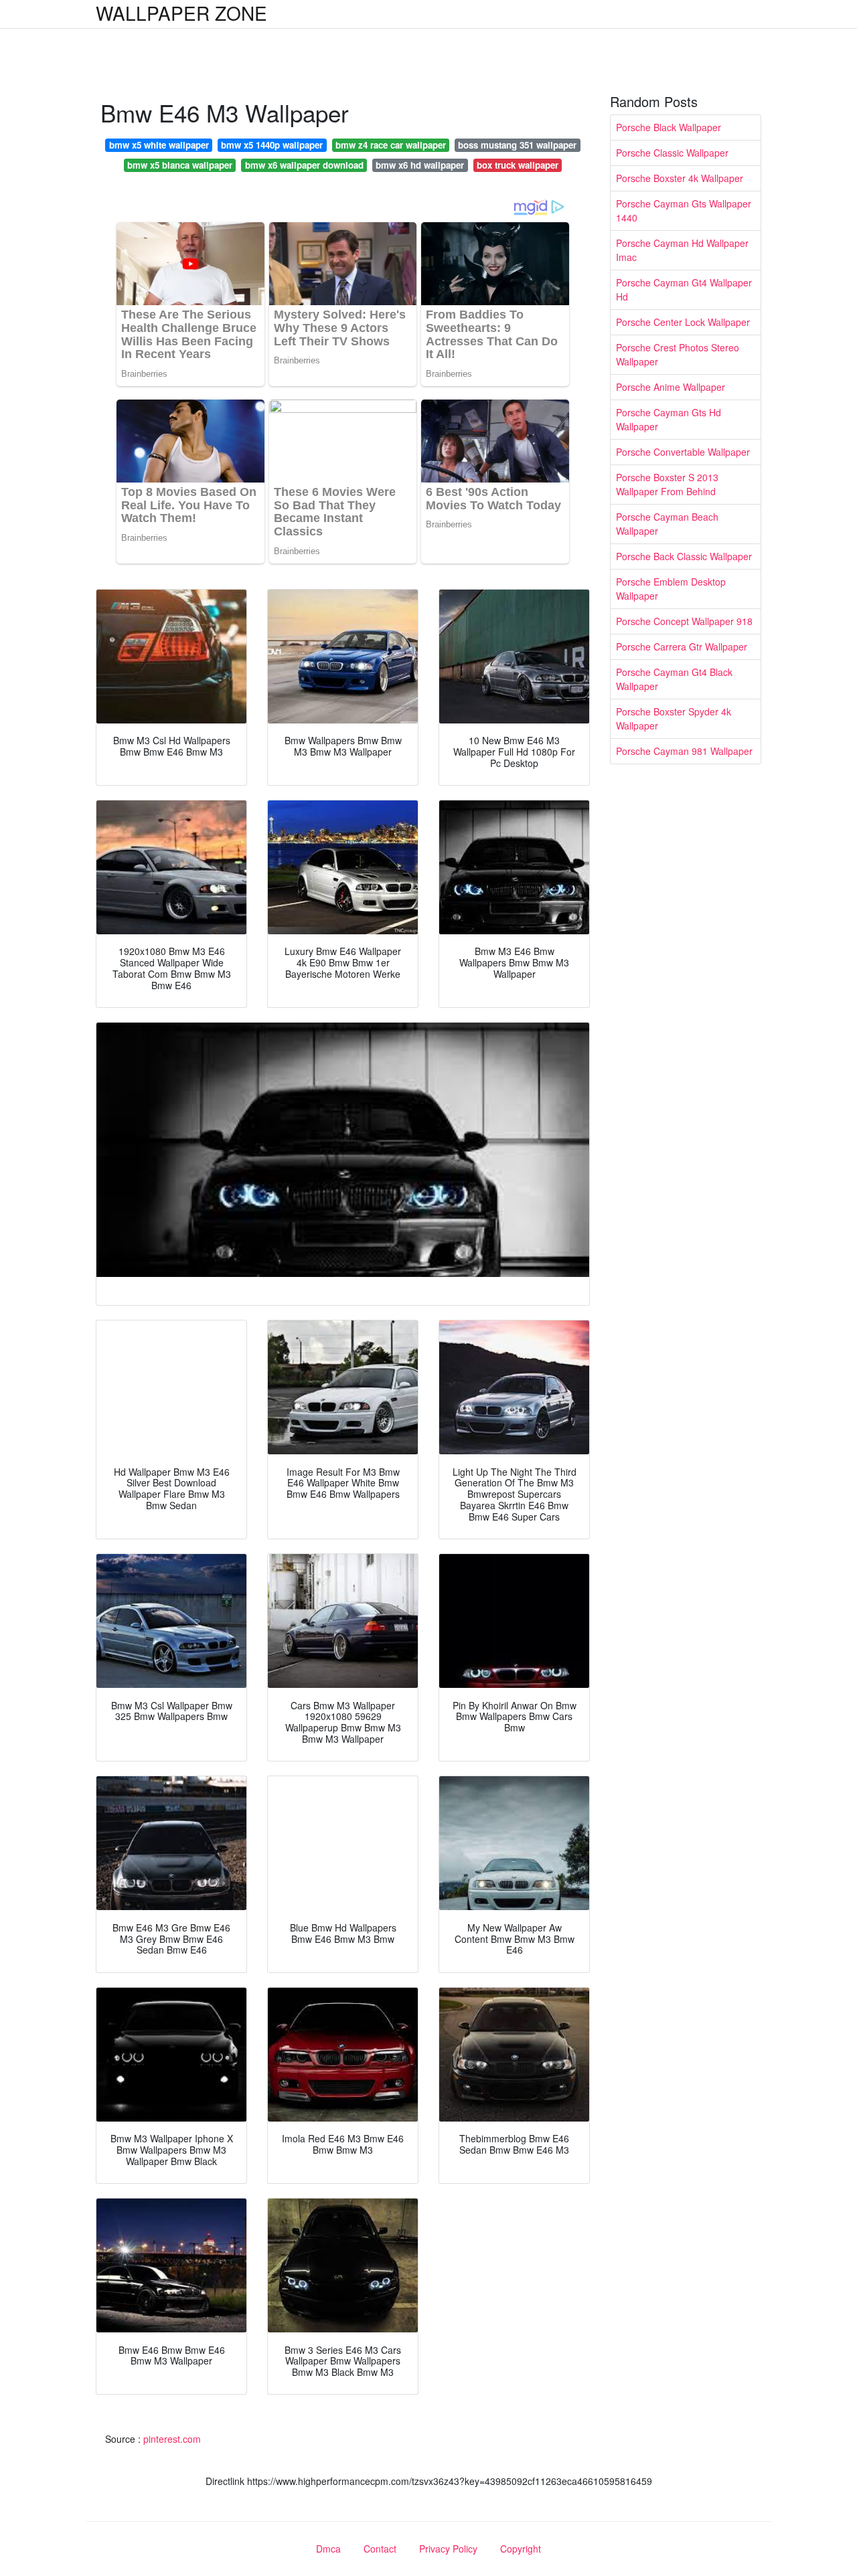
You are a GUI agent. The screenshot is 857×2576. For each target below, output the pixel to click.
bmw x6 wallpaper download (304, 165)
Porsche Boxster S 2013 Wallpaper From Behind (667, 484)
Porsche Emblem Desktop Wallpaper (671, 589)
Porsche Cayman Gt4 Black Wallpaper (674, 679)
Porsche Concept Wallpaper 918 (684, 621)
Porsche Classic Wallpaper (672, 153)
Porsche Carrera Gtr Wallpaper (682, 647)
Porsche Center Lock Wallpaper (683, 322)
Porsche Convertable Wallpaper (683, 452)
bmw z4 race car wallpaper (391, 145)
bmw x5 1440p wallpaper (272, 145)
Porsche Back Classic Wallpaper (684, 556)
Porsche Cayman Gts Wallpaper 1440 (684, 210)
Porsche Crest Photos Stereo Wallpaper (678, 354)
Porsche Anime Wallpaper (671, 387)
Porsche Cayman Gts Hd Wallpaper (669, 419)
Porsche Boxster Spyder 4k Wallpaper (674, 718)
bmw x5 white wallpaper (159, 145)
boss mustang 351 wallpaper (517, 145)
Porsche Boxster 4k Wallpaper (680, 178)
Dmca (328, 2549)
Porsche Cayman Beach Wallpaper (667, 524)
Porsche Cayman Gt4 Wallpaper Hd (684, 289)
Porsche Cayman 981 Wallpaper (684, 751)
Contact (380, 2549)
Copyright (521, 2549)
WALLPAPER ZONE (181, 13)
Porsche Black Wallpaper (669, 127)
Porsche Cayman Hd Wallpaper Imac (682, 250)
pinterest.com (172, 2439)
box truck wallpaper (518, 165)
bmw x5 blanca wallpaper (180, 165)
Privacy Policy (448, 2549)
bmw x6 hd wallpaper (420, 165)
